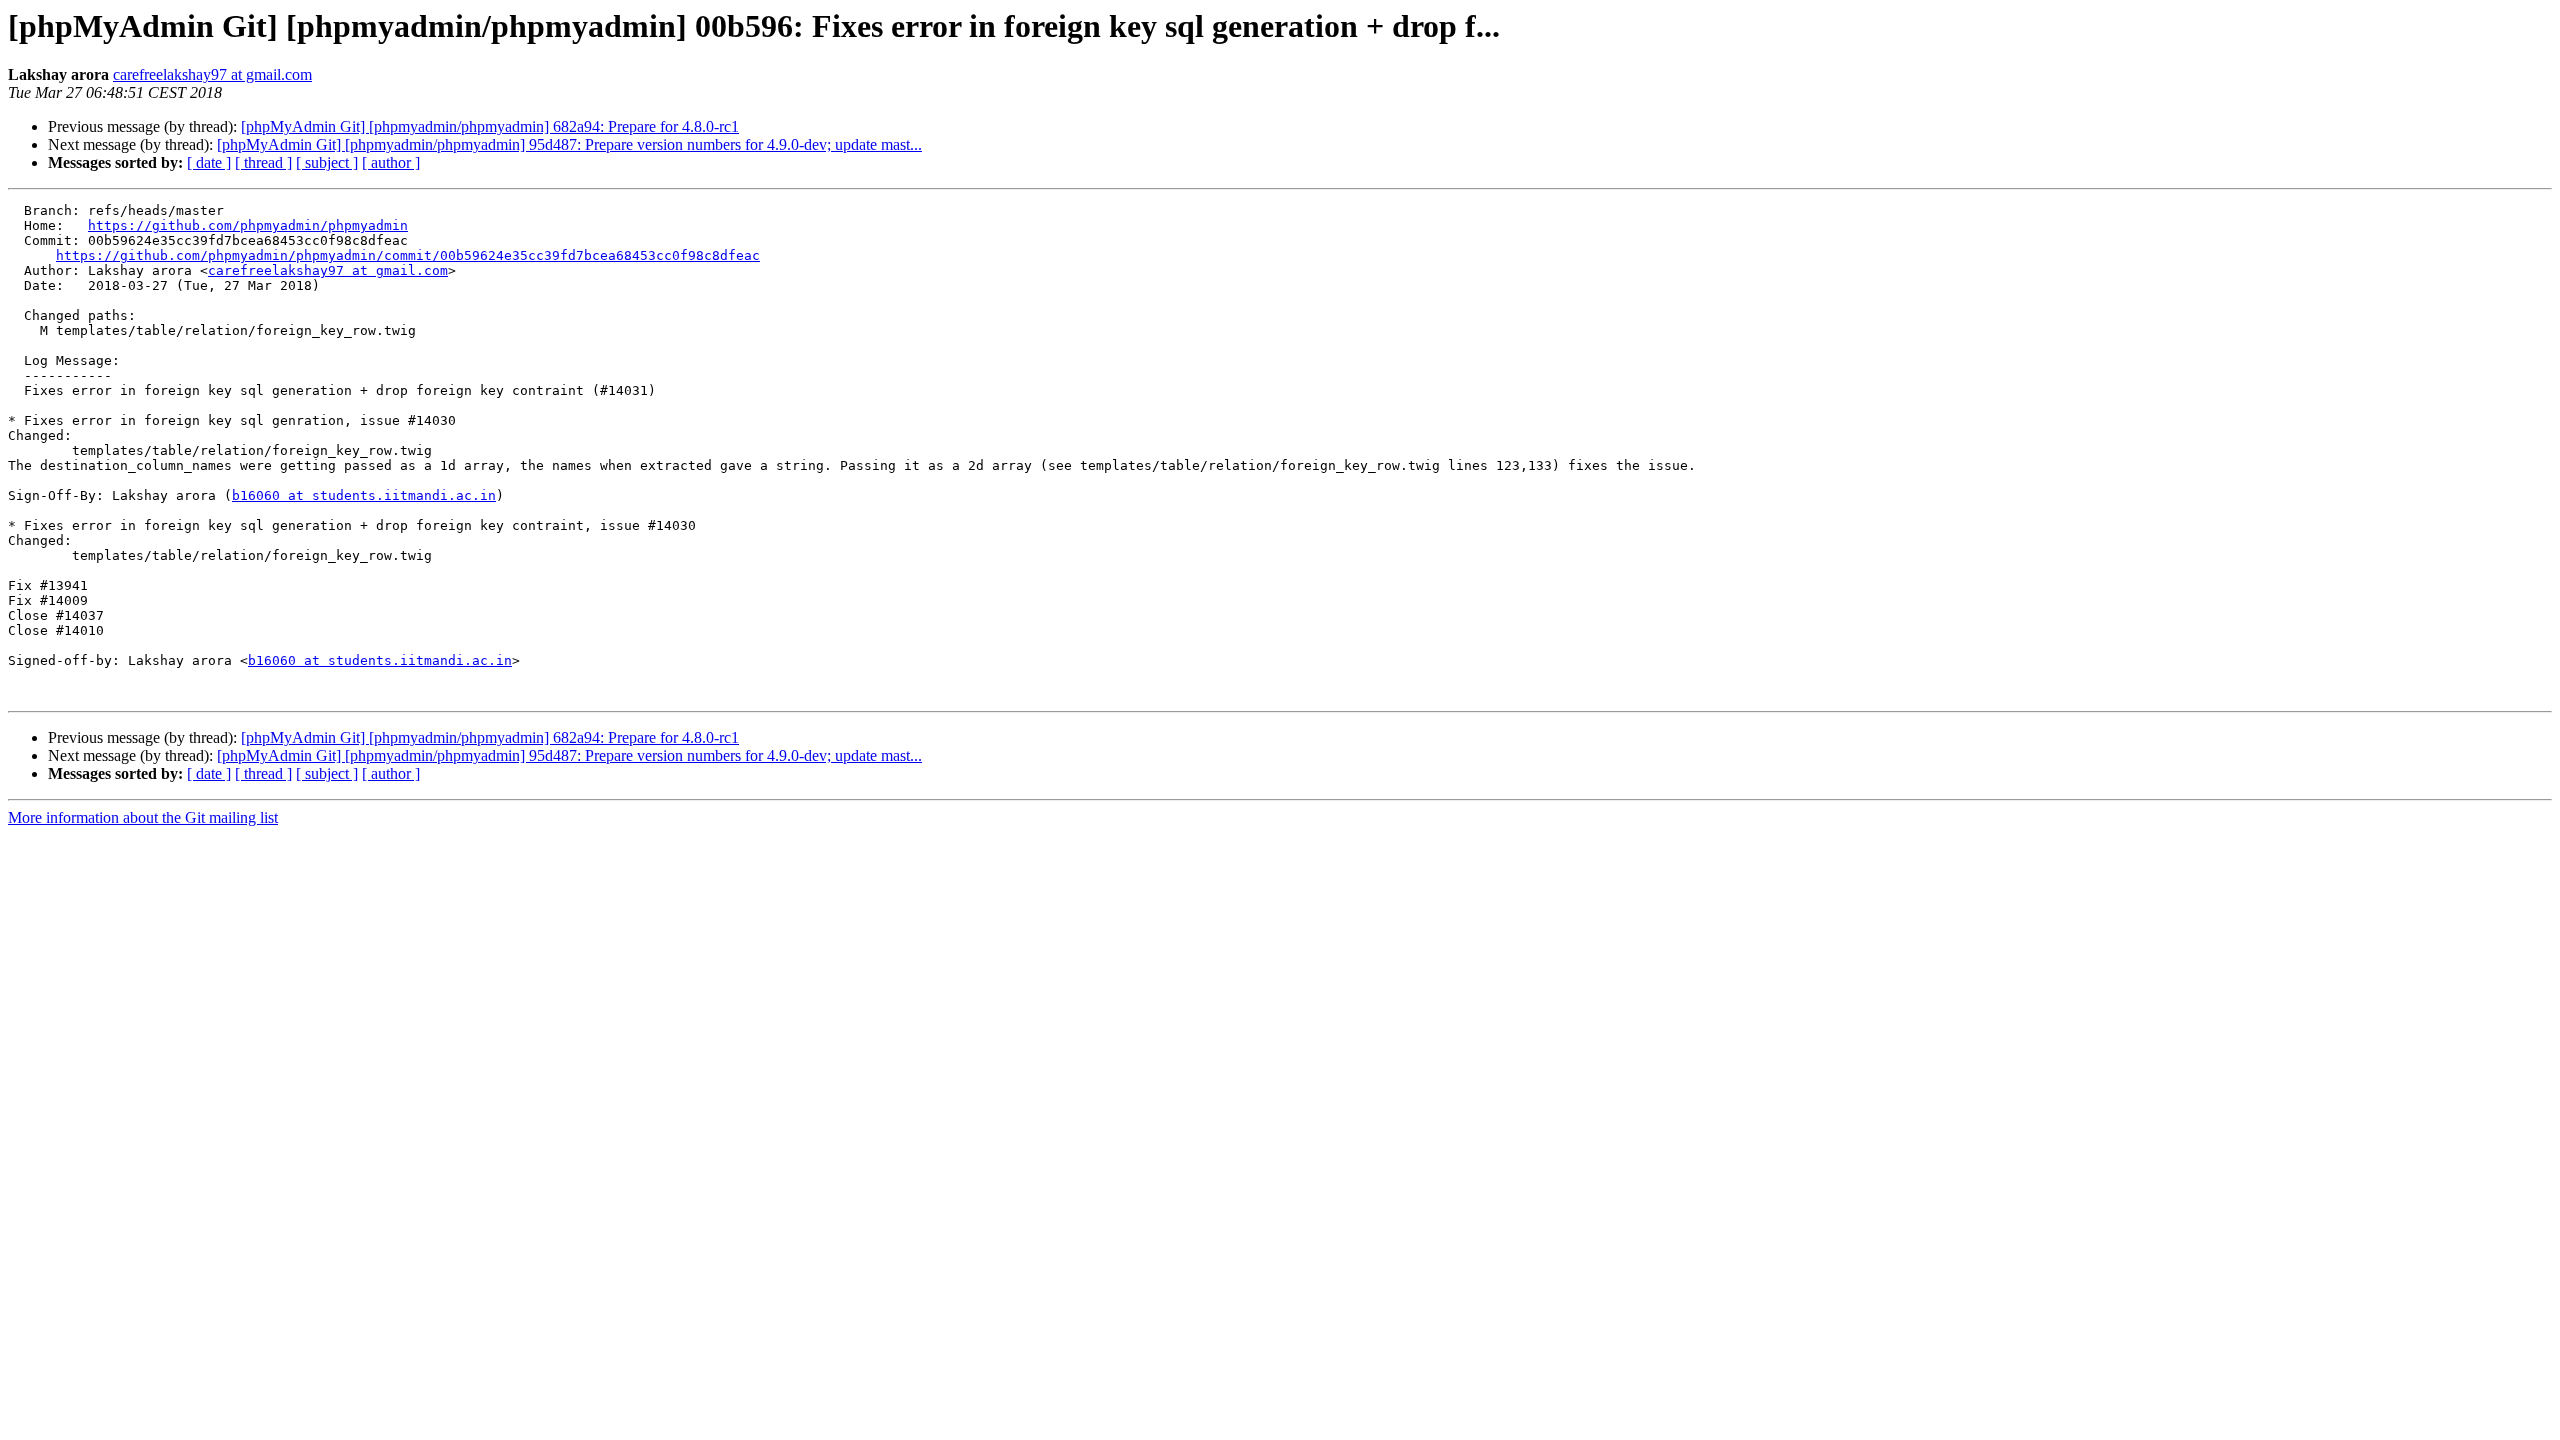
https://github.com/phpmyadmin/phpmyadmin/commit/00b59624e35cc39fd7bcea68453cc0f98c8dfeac (408, 255)
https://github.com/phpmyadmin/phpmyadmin (248, 225)
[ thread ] (263, 162)
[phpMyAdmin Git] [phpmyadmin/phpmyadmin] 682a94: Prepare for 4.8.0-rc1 (490, 126)
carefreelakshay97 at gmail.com (212, 74)
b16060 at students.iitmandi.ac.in (364, 495)
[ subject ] (327, 162)
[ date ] (209, 162)
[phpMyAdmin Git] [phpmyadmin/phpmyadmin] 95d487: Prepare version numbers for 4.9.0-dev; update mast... (569, 144)
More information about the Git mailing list (143, 817)
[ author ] (391, 162)
